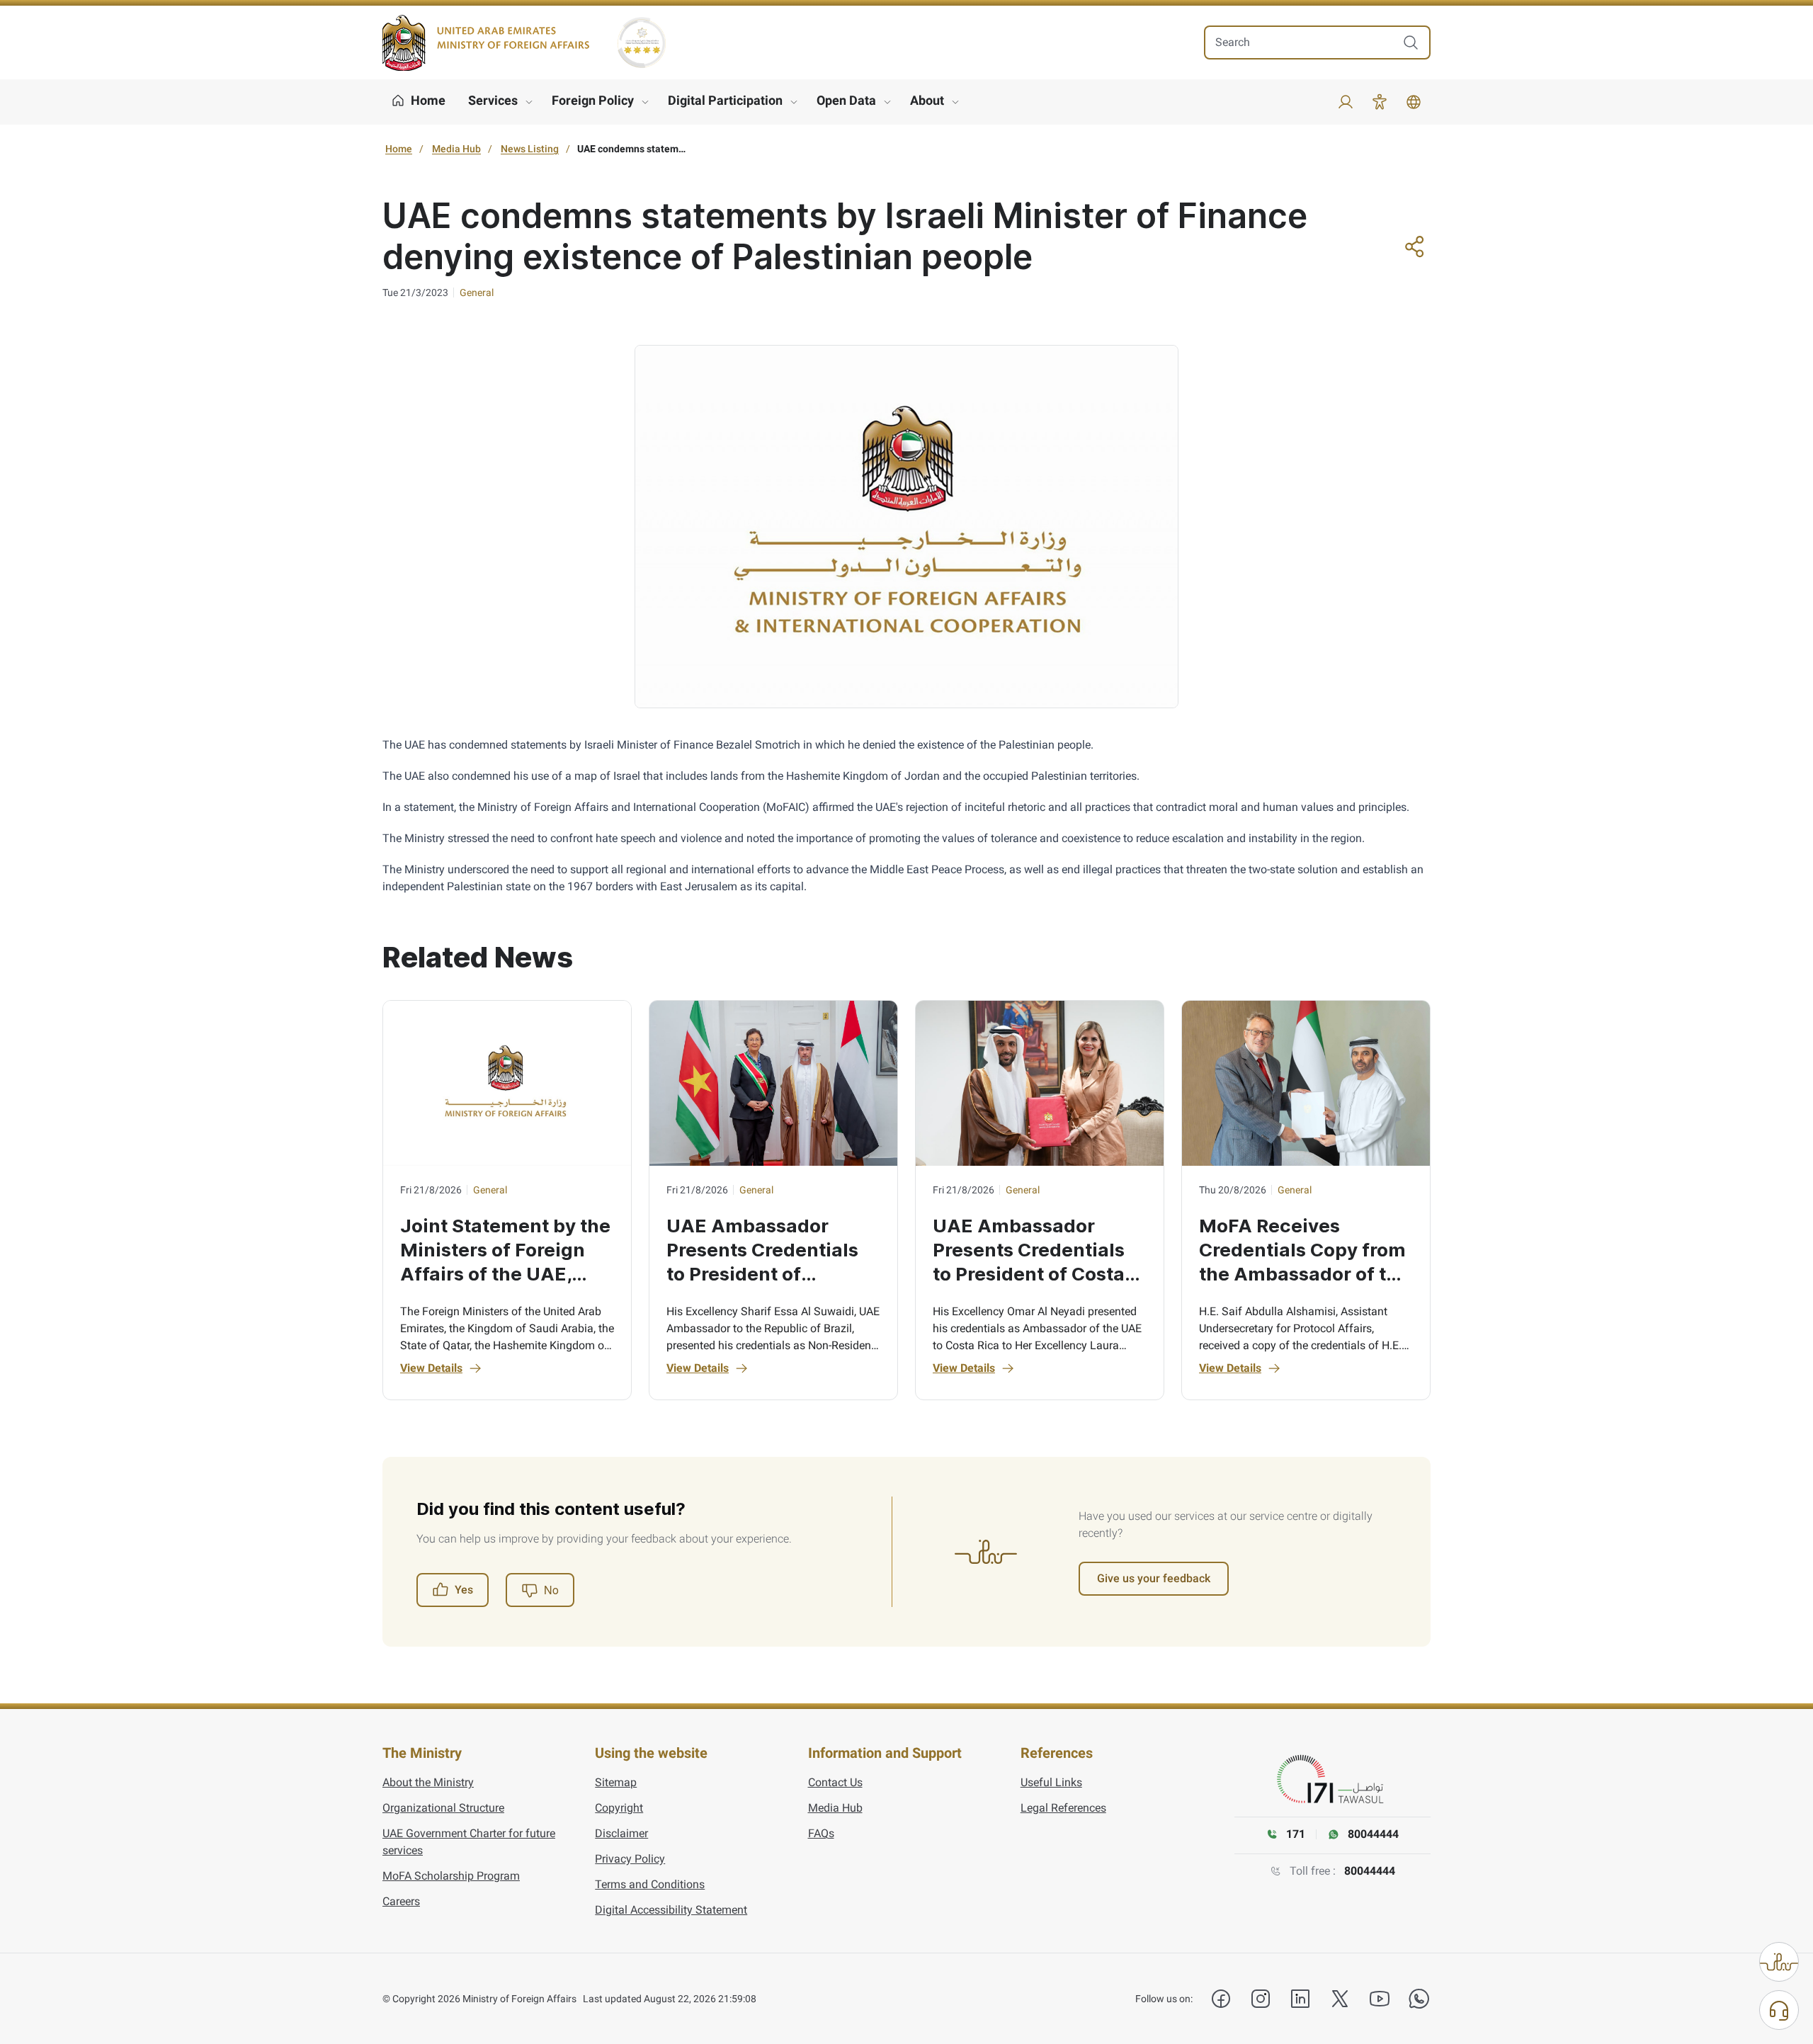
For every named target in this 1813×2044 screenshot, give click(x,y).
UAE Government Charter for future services (469, 1842)
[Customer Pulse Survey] (1779, 1962)
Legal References (1063, 1808)
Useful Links (1051, 1782)
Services (493, 100)
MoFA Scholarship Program (451, 1876)
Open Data (846, 100)
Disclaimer (621, 1833)
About (927, 100)
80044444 (1370, 1871)
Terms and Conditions (650, 1884)
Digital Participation (725, 100)
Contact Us (835, 1782)
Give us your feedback (1154, 1578)
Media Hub (456, 149)
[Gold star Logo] (642, 42)
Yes (464, 1590)
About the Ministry (428, 1782)
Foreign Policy (593, 100)
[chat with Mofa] (1779, 2010)
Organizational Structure (443, 1808)
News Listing (530, 149)
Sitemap (616, 1782)
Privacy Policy (630, 1859)
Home (399, 149)
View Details (431, 1368)
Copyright (619, 1808)
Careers (401, 1901)
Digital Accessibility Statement (671, 1910)
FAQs (821, 1833)
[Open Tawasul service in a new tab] (1333, 1780)
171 (1296, 1834)
